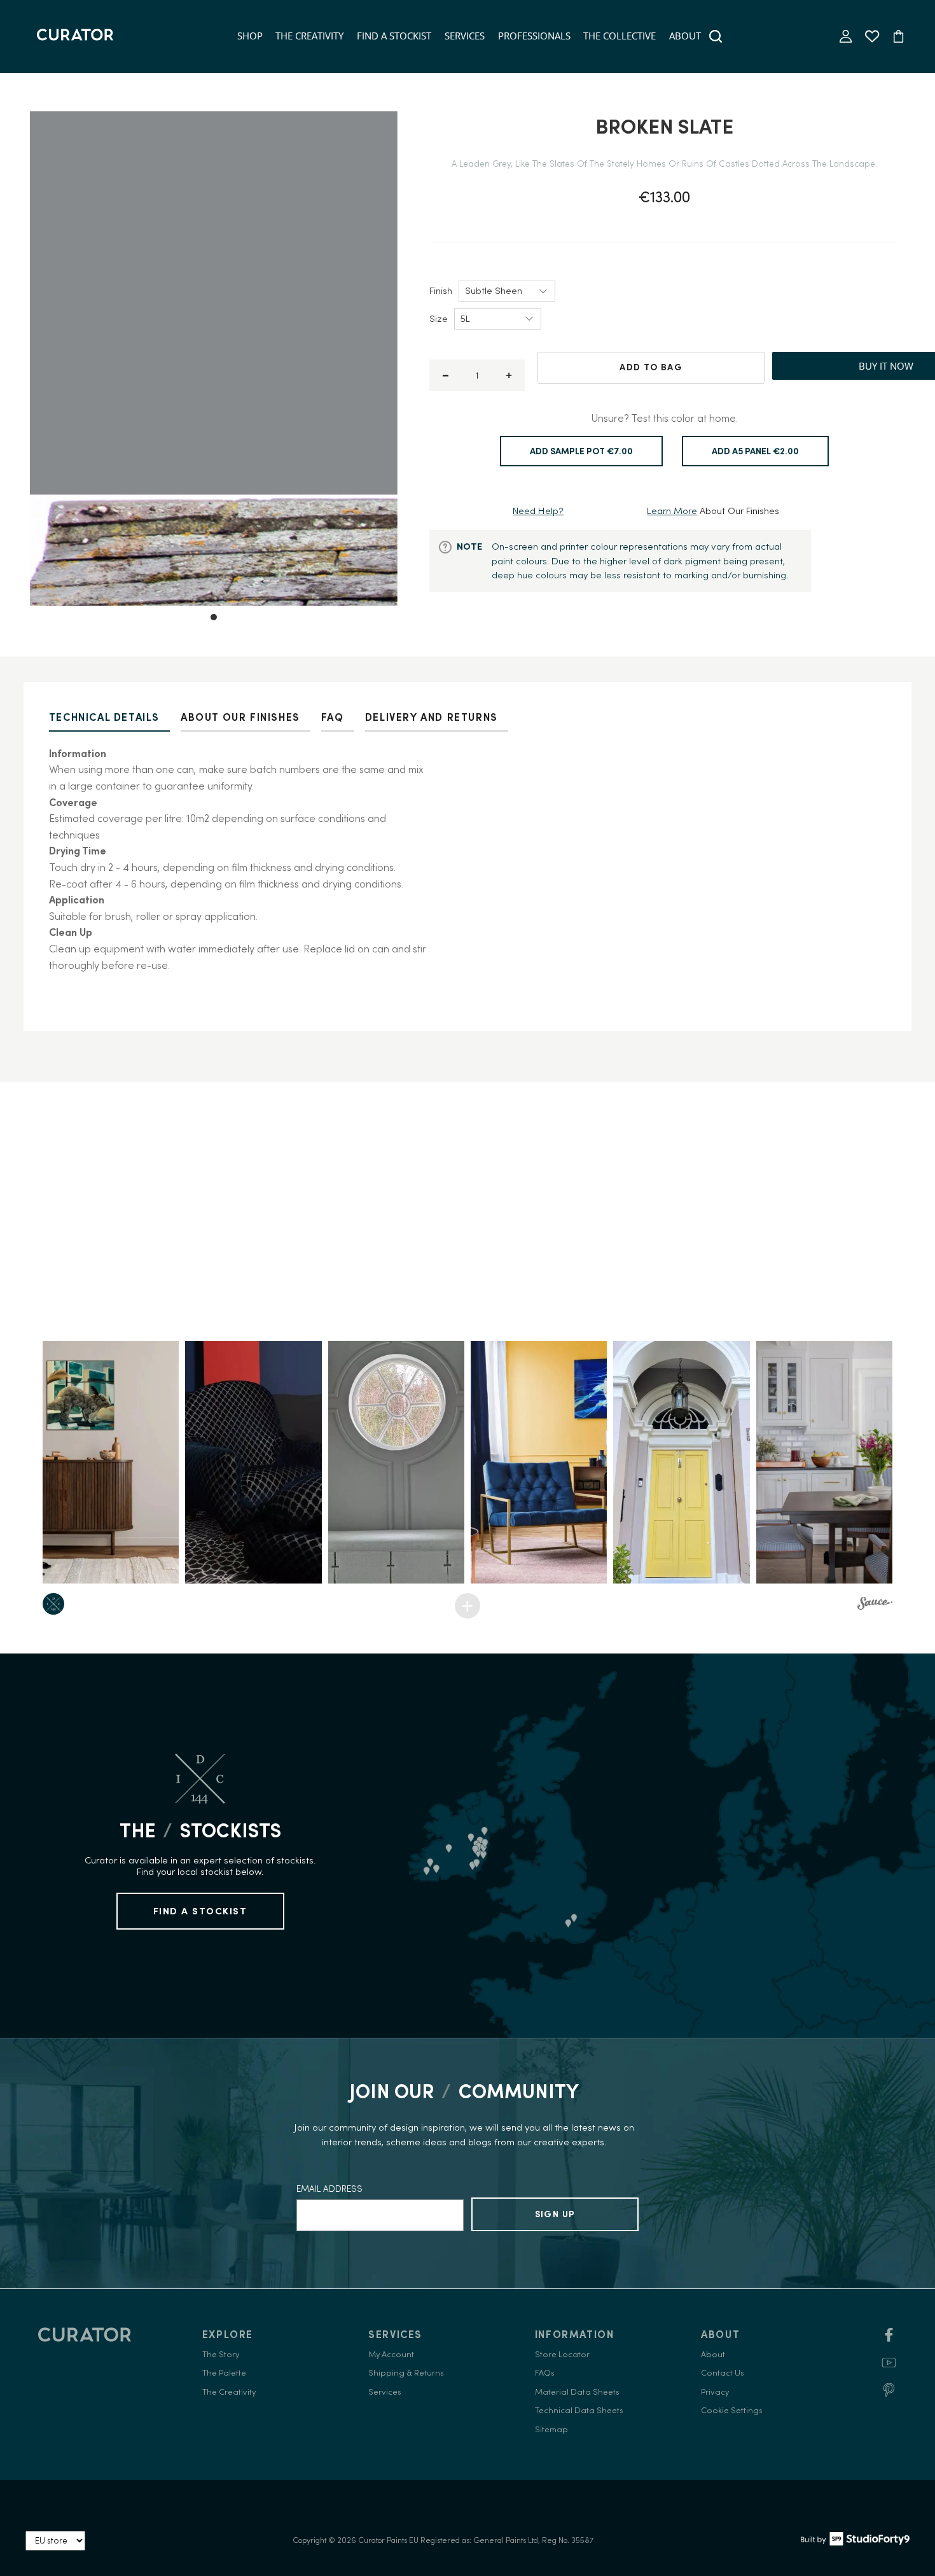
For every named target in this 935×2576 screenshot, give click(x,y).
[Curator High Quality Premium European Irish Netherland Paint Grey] (214, 359)
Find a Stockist (394, 36)
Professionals (534, 36)
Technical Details (104, 717)
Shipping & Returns (406, 2373)
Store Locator (562, 2354)
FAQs (545, 2373)
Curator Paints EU (388, 2540)
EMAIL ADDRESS (329, 2189)
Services (465, 36)
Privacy (715, 2392)
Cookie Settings (732, 2410)
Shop (250, 36)
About (685, 36)
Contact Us (723, 2373)
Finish (441, 290)
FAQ (333, 717)
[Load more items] (468, 1606)
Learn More (672, 511)
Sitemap (551, 2429)
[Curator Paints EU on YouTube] (889, 2367)
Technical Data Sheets (579, 2410)
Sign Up (555, 2214)
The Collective (620, 36)
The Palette (224, 2373)
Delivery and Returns (432, 717)
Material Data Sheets (577, 2392)
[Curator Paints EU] (75, 36)
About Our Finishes (240, 717)
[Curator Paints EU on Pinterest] (889, 2394)
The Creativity (309, 36)
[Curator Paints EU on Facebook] (889, 2339)
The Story (221, 2354)
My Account (391, 2354)
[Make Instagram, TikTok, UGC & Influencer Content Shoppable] (875, 1605)
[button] (111, 1462)
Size (439, 318)
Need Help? (538, 511)
